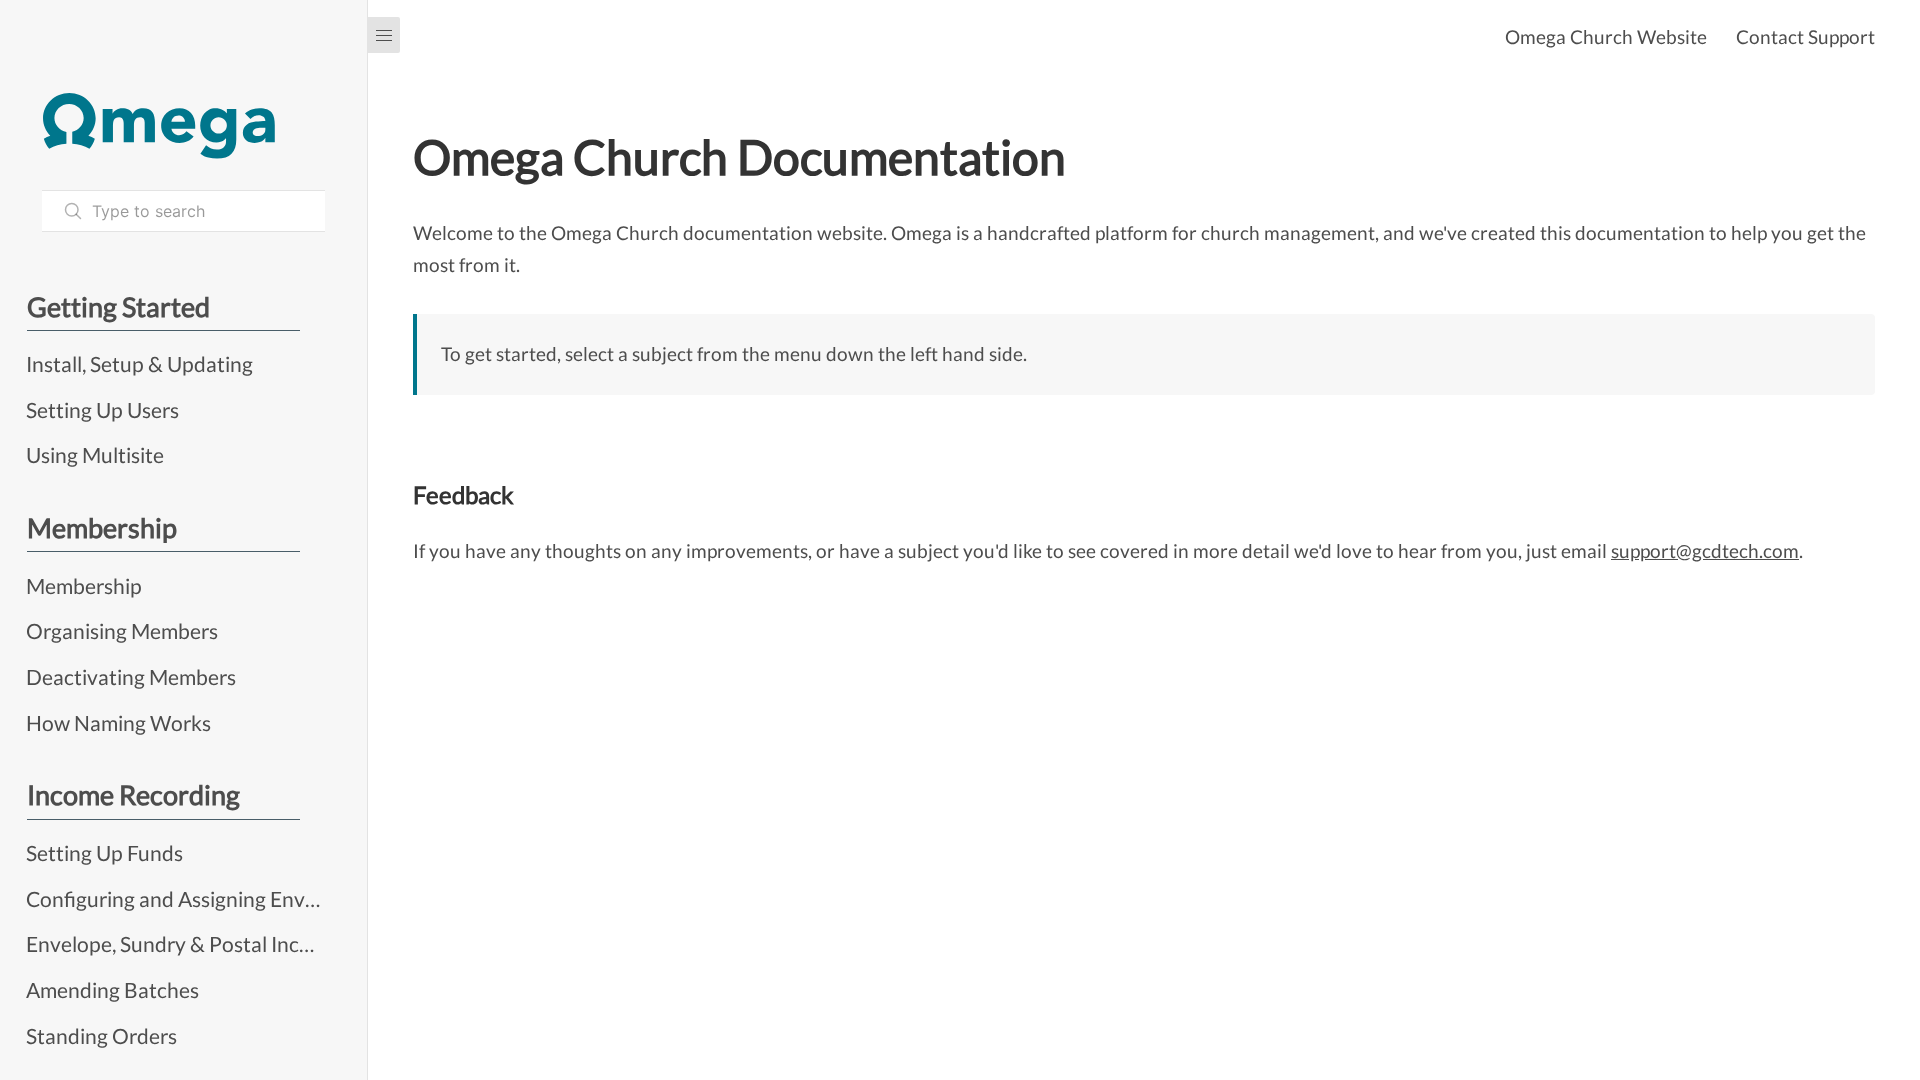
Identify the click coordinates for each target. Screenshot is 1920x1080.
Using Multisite (95, 454)
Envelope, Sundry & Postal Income (175, 943)
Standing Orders (101, 1035)
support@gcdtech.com (1705, 550)
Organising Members (122, 630)
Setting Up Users (102, 409)
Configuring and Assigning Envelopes (175, 898)
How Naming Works (118, 722)
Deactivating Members (131, 676)
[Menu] (384, 35)
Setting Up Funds (104, 852)
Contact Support (1805, 36)
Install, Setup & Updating (139, 363)
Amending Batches (112, 989)
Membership (84, 585)
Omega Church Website (1606, 36)
